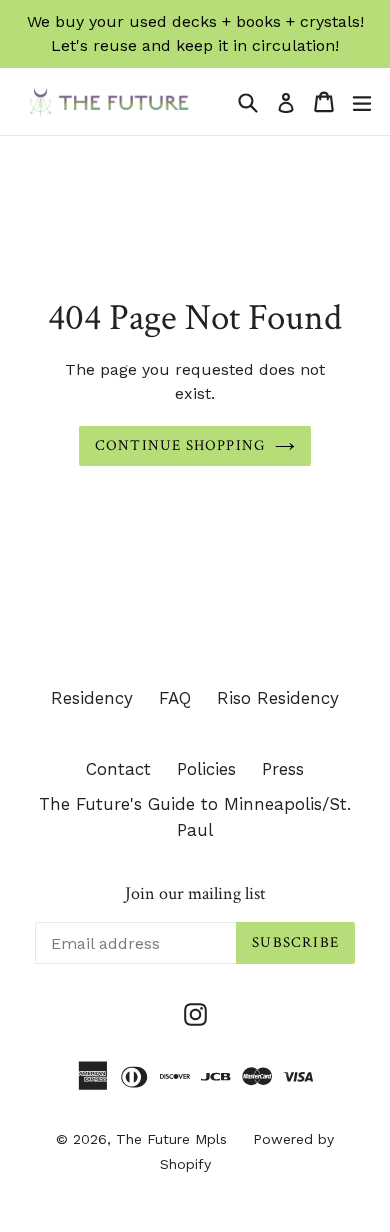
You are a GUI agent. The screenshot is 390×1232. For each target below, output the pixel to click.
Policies (206, 769)
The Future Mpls (171, 1139)
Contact (118, 769)
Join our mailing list (195, 894)
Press (283, 769)
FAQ (175, 698)
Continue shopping (180, 445)
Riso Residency (278, 698)
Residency (92, 698)
